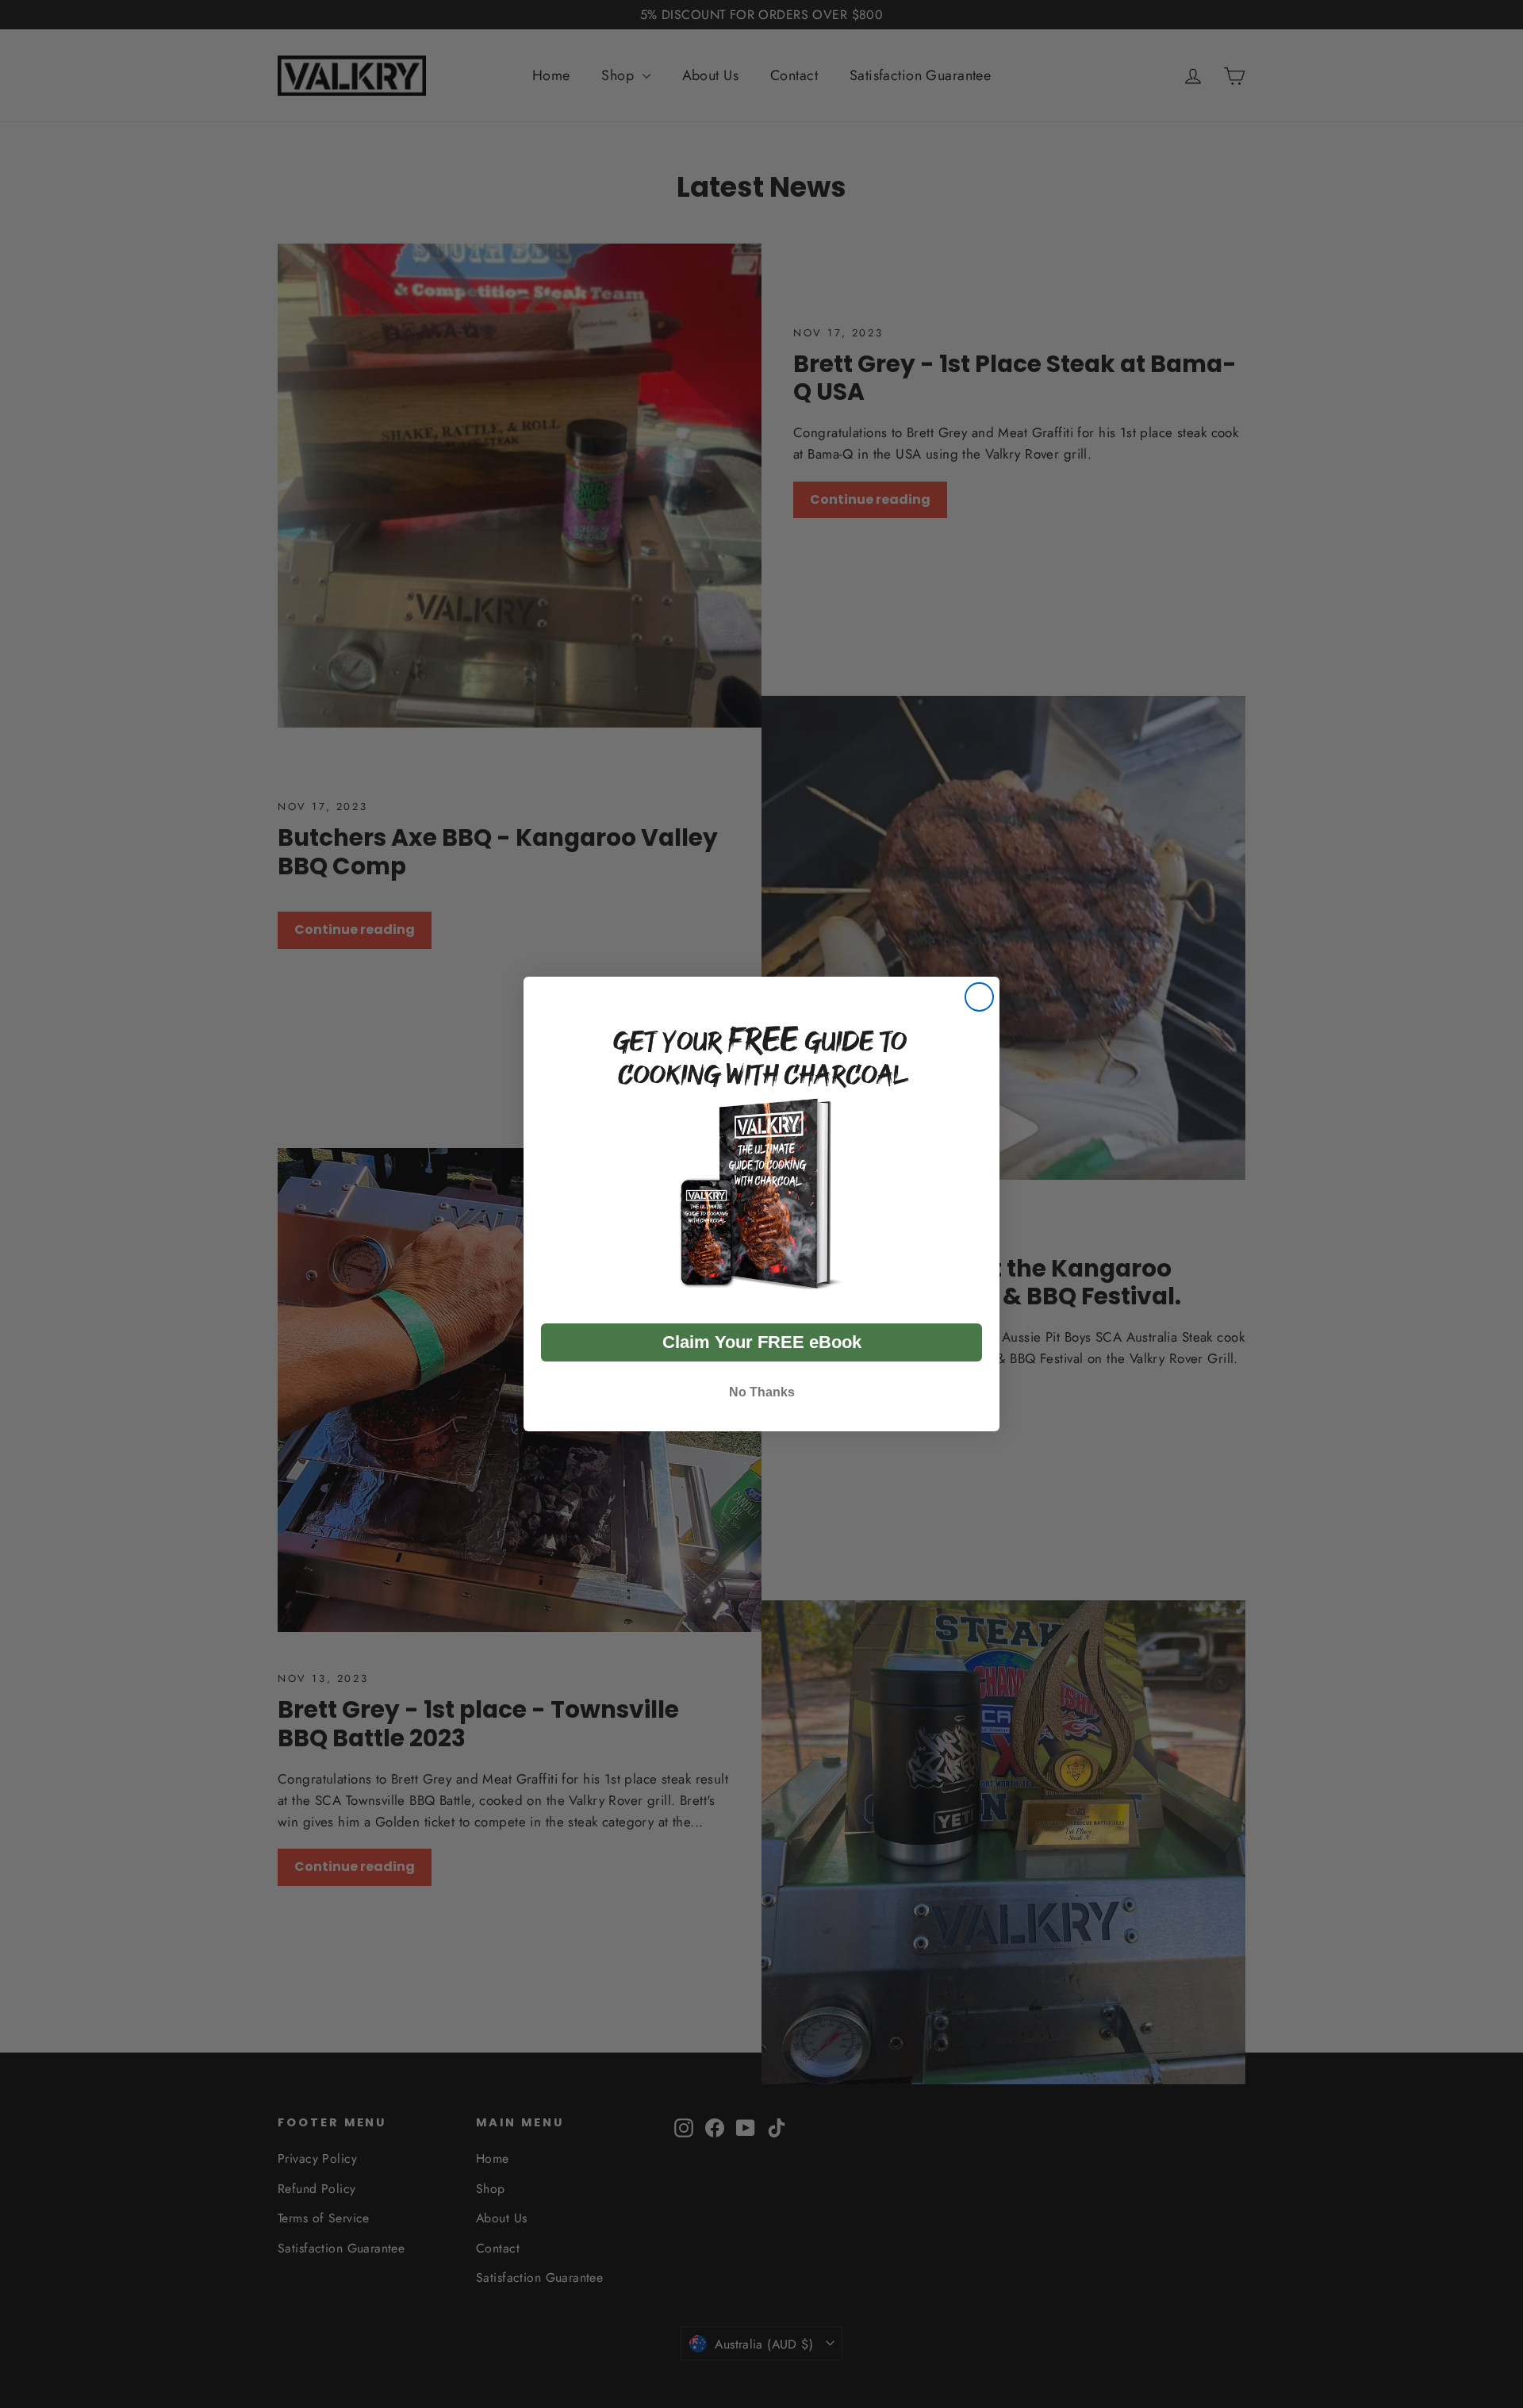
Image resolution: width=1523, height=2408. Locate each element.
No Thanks (762, 1392)
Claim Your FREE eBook (762, 1342)
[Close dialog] (979, 997)
